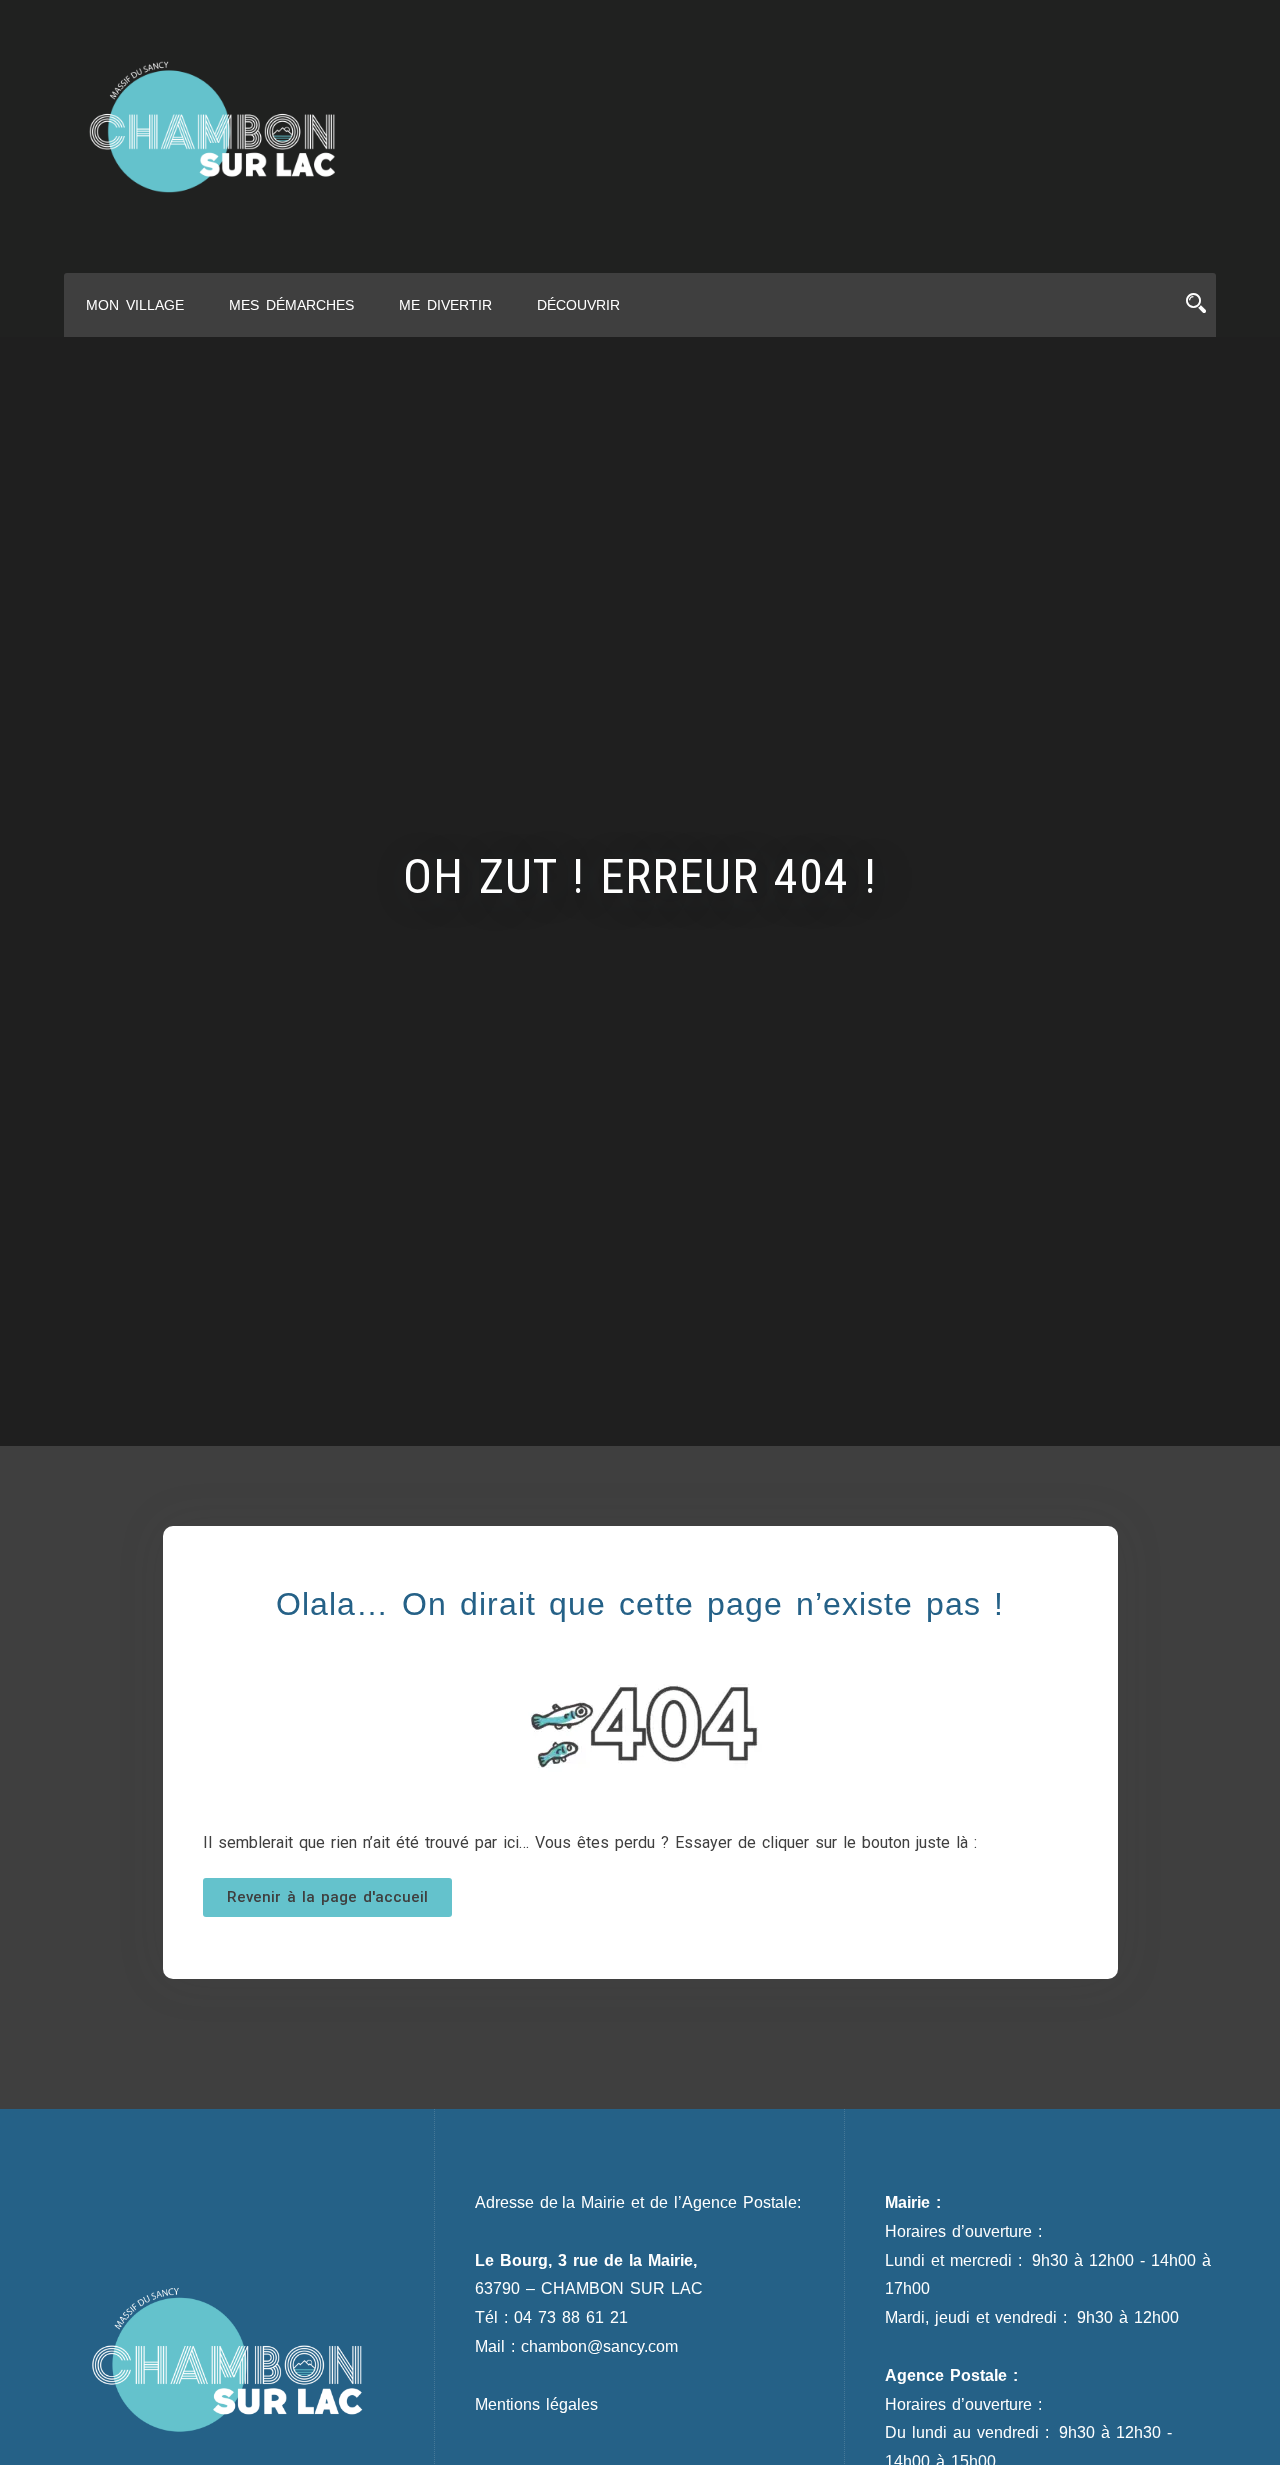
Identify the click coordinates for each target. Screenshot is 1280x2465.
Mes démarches (291, 305)
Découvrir (578, 305)
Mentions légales (536, 2404)
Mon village (135, 305)
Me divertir (445, 305)
